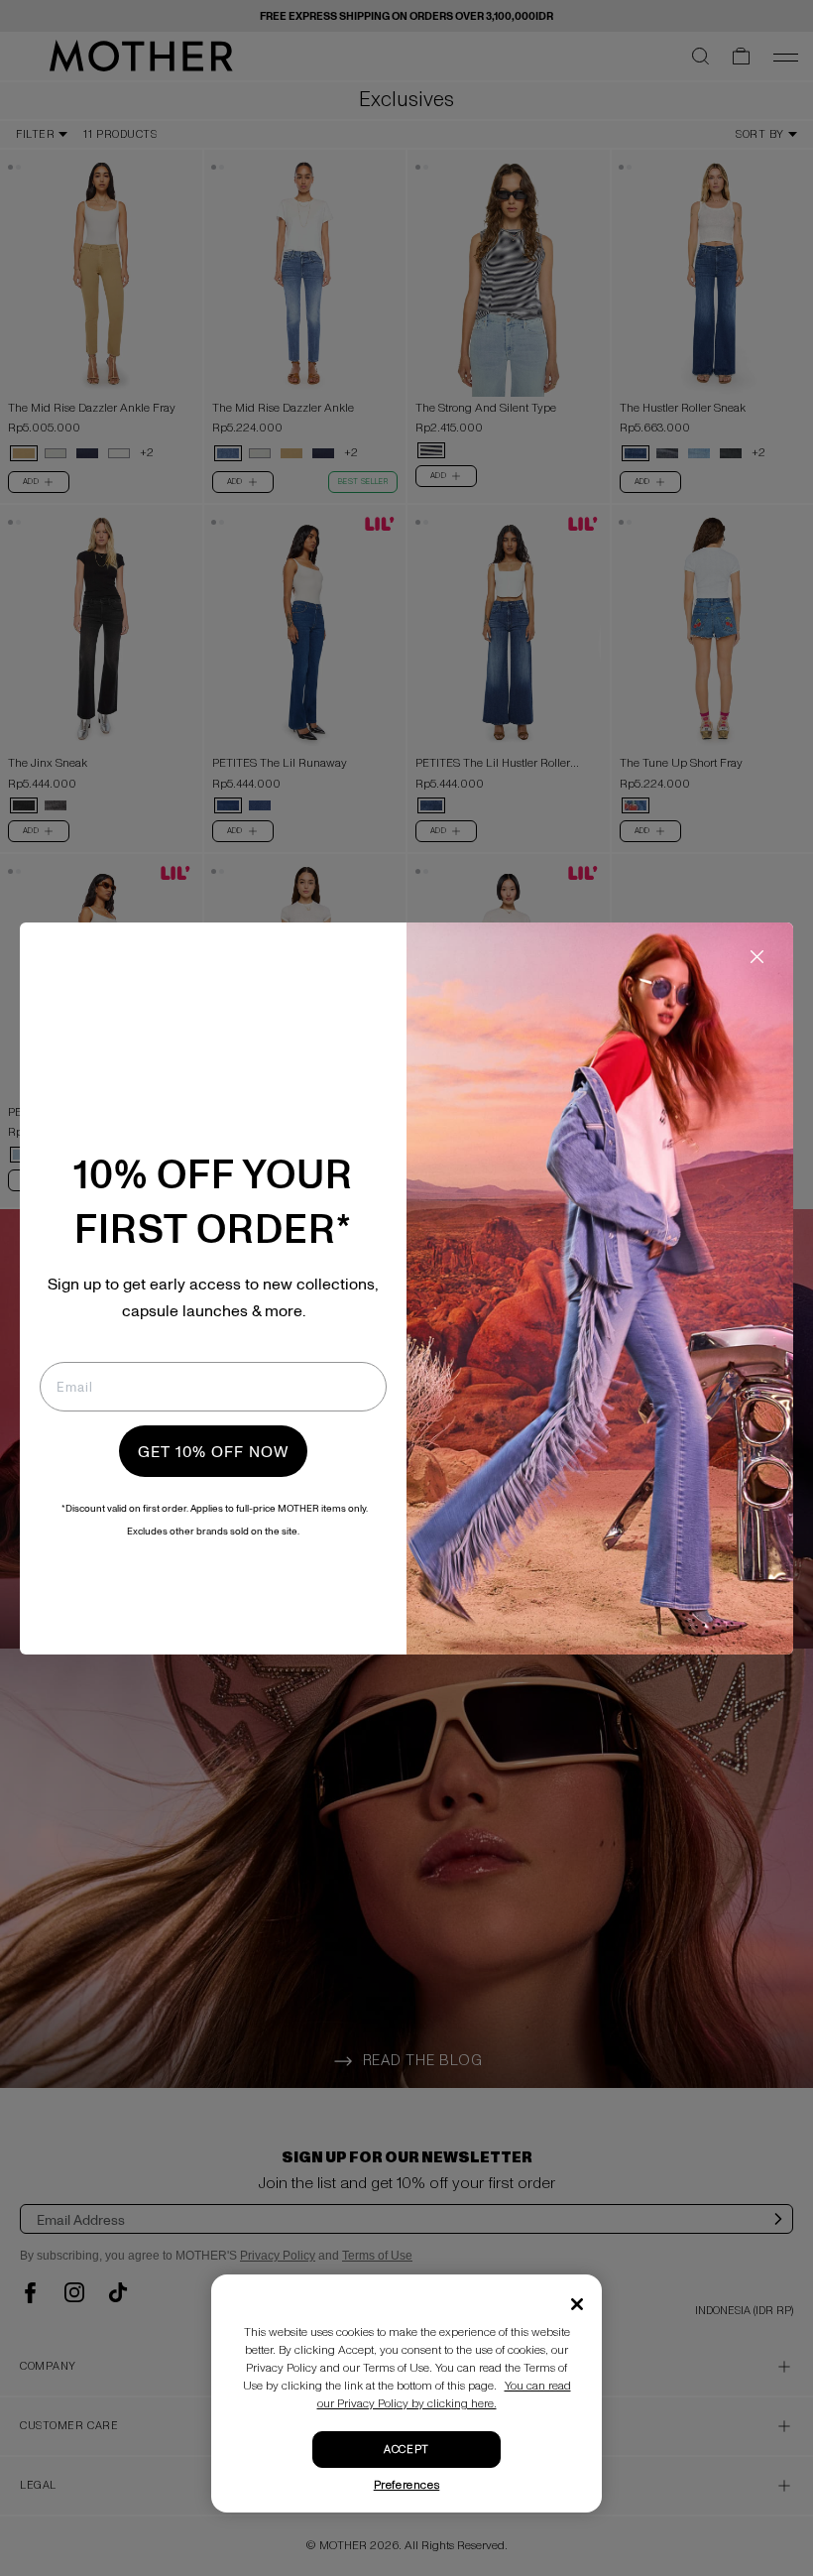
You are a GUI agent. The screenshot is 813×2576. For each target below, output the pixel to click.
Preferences (407, 2485)
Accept (406, 2450)
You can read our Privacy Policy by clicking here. (444, 2395)
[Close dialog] (757, 957)
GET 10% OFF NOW (213, 1451)
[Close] (577, 2304)
